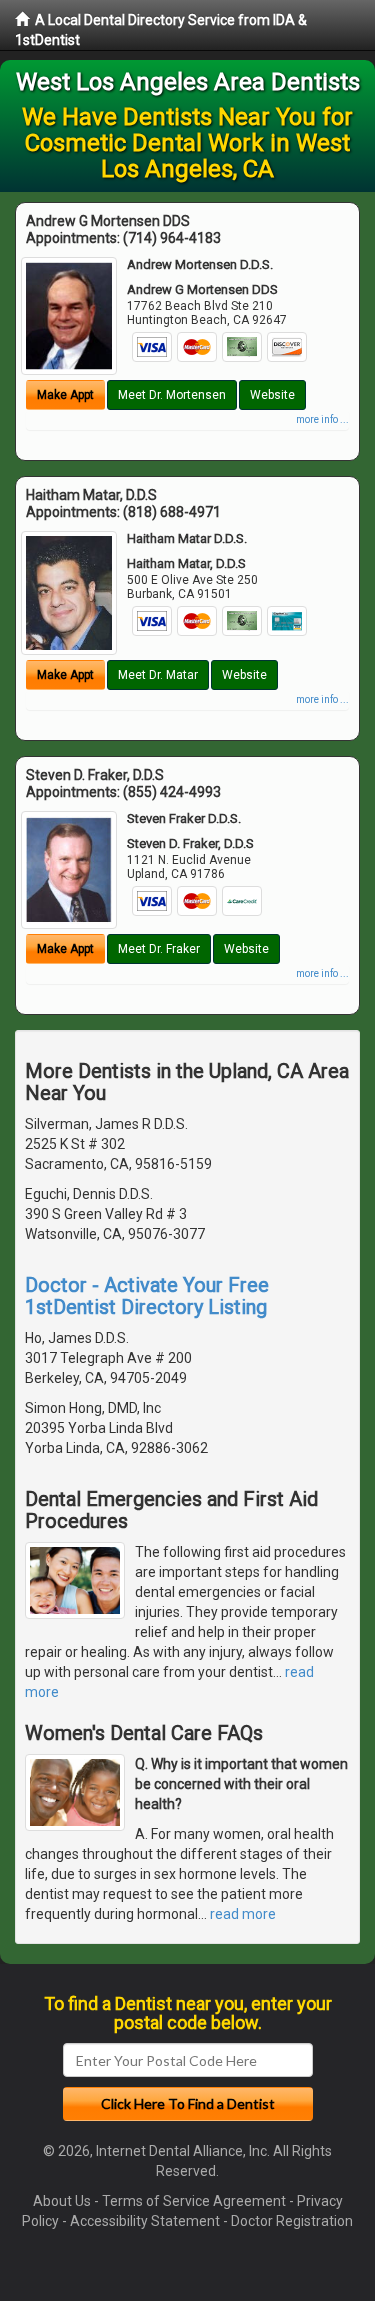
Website (272, 395)
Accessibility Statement (145, 2221)
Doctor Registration (292, 2221)
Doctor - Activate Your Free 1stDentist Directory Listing (147, 1296)
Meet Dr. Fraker (159, 949)
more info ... (322, 419)
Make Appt (65, 395)
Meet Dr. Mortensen (172, 395)
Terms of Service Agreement (194, 2201)
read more (243, 1914)
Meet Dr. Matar (158, 675)
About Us (62, 2201)
